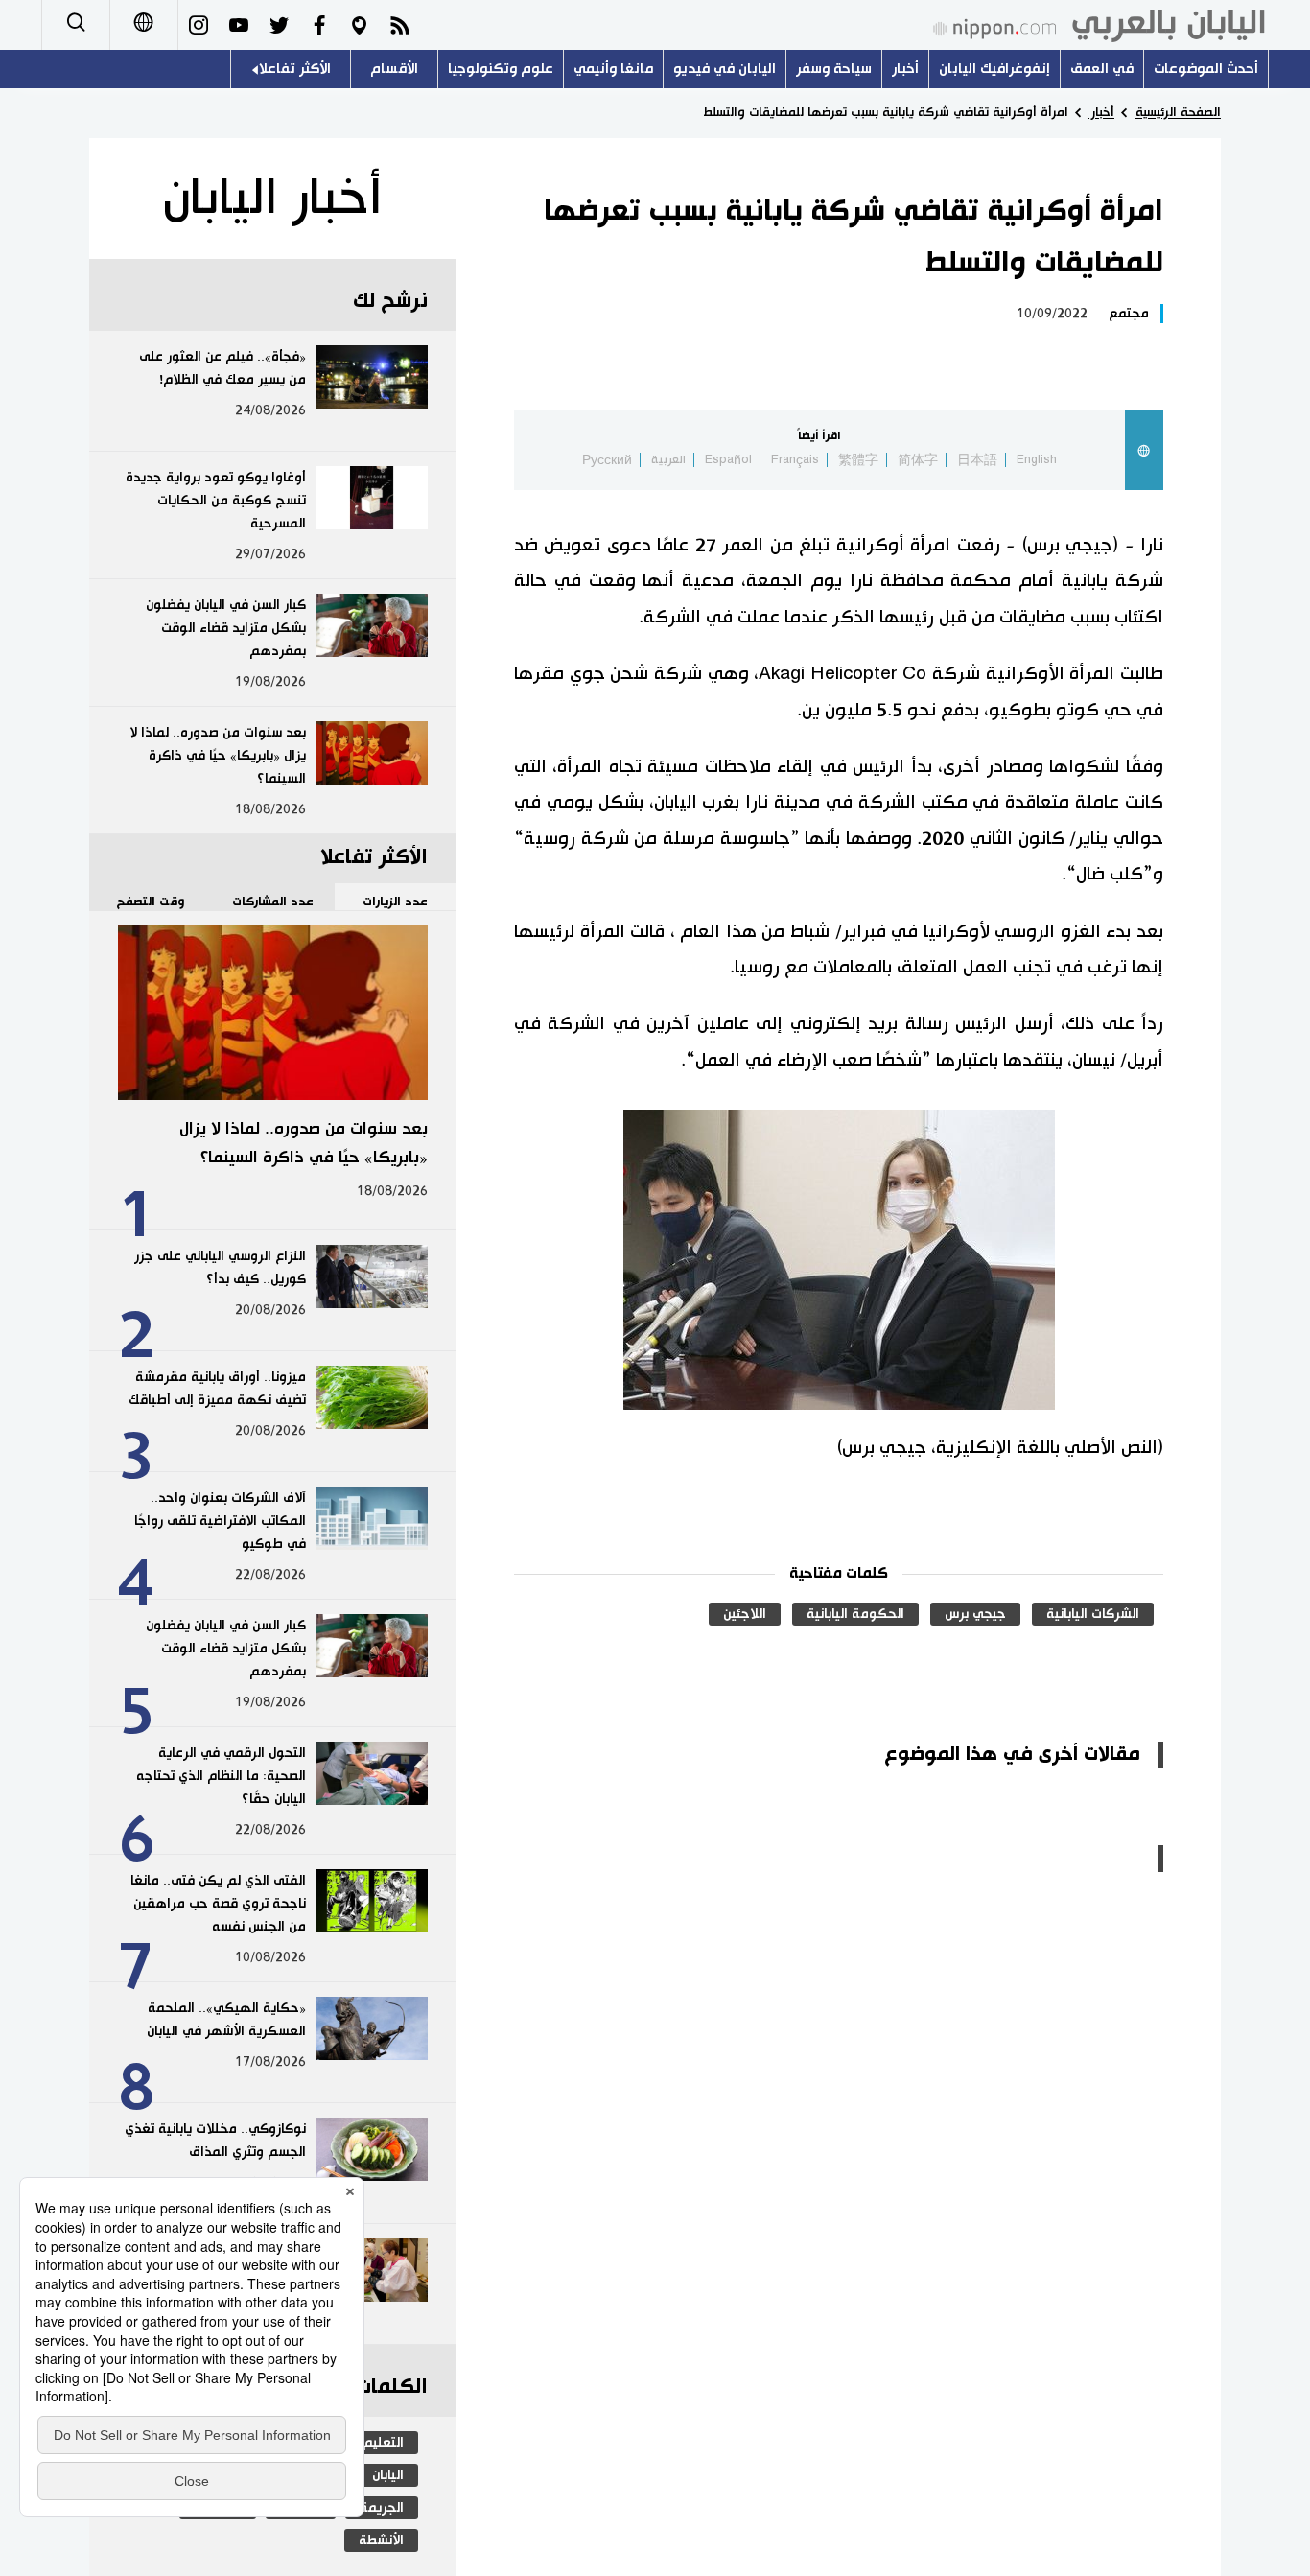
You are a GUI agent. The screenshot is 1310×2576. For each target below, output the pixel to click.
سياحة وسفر (834, 69)
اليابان (388, 2475)
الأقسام (394, 69)
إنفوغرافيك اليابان (994, 69)
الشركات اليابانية (1093, 1614)
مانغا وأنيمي (613, 69)
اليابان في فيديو (725, 69)
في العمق (1102, 69)
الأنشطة (381, 2541)
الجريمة (382, 2508)
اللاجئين (745, 1614)
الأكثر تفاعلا (295, 69)
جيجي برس (975, 1614)
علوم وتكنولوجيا (501, 69)
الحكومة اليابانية (855, 1614)
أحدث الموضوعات (1206, 69)
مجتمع (1129, 314)
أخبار (905, 69)
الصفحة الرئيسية (1178, 112)
